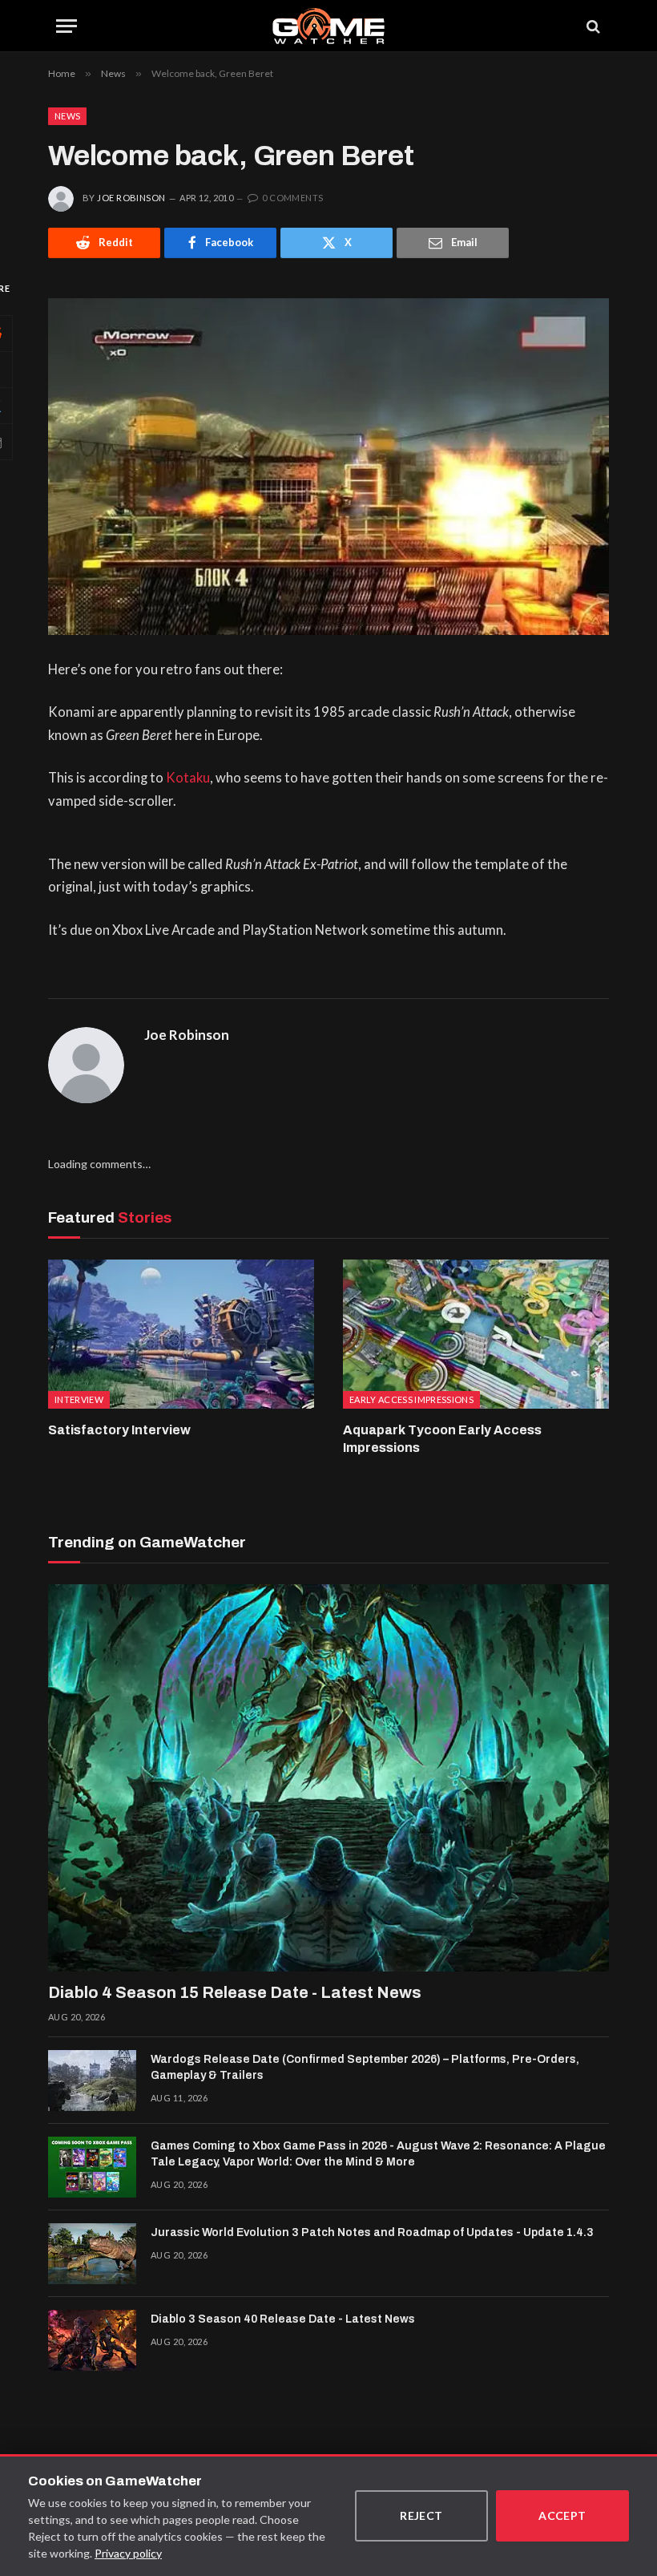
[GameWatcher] (328, 26)
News (67, 116)
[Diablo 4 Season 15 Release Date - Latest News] (328, 1778)
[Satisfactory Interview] (181, 1335)
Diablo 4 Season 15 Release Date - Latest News (235, 1992)
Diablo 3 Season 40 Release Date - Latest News (283, 2319)
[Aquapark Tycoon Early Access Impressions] (476, 1335)
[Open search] (592, 26)
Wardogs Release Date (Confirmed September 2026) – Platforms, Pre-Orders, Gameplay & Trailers (365, 2067)
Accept (562, 2515)
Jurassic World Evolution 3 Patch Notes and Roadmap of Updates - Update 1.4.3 (372, 2232)
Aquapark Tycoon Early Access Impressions (442, 1439)
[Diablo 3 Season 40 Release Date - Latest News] (92, 2340)
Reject (421, 2515)
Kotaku (188, 778)
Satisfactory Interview (119, 1430)
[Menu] (67, 26)
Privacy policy (128, 2553)
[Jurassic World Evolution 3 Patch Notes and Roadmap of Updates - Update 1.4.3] (92, 2254)
